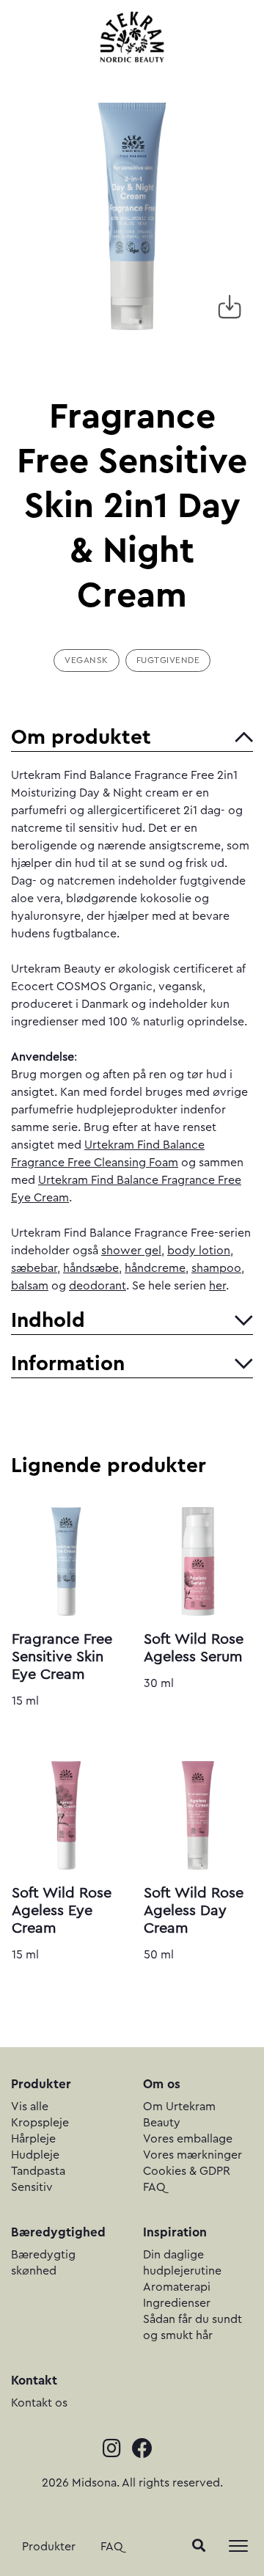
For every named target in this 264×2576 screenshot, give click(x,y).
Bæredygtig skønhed (43, 2263)
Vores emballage (188, 2139)
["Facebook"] (147, 2450)
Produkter (49, 2547)
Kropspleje (40, 2123)
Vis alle (30, 2107)
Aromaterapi (177, 2287)
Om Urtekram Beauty (179, 2115)
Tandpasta (38, 2171)
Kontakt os (39, 2403)
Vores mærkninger (192, 2155)
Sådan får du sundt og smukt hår (192, 2327)
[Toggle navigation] (238, 2546)
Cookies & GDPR (187, 2171)
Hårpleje (33, 2139)
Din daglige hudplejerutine (182, 2263)
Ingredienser (177, 2303)
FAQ (112, 2547)
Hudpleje (35, 2155)
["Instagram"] (117, 2450)
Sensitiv (32, 2187)
